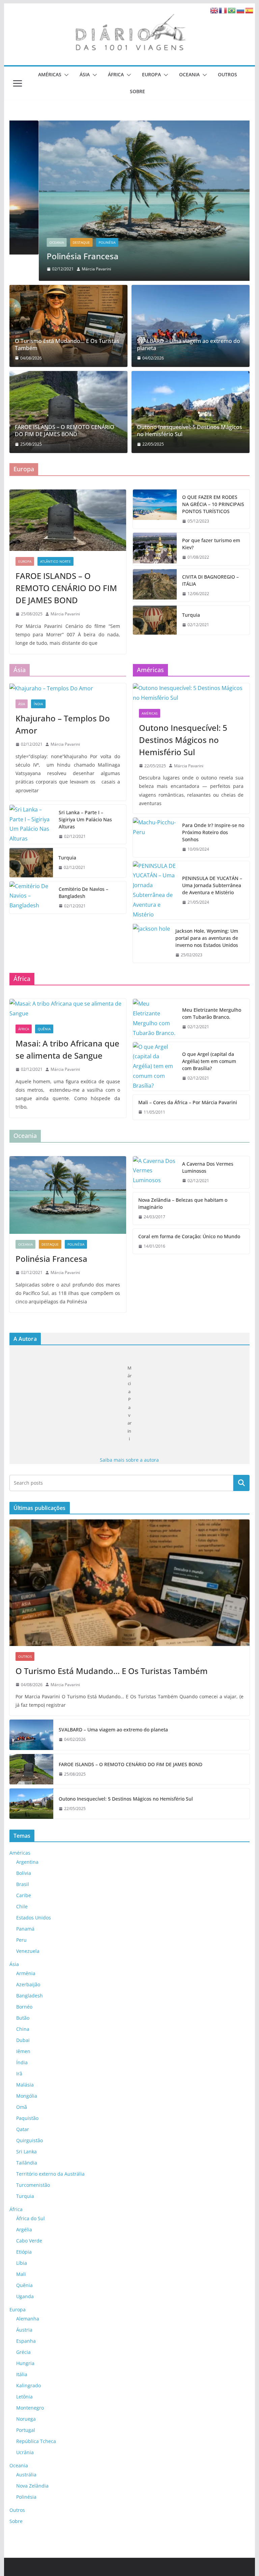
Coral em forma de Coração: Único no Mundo (189, 1236)
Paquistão (27, 2118)
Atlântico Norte (55, 561)
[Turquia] (155, 620)
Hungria (25, 2363)
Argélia (24, 2229)
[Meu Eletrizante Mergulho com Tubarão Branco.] (155, 1018)
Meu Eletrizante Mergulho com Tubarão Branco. (212, 1013)
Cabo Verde (29, 2241)
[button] (65, 75)
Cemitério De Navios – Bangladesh (83, 893)
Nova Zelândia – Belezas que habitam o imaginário (183, 1203)
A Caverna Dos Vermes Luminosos (208, 1167)
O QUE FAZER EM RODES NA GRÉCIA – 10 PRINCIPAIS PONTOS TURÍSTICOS (213, 504)
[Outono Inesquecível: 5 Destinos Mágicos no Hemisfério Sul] (191, 412)
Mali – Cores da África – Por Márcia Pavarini (188, 1102)
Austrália (26, 2475)
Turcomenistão (33, 2185)
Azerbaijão (28, 1984)
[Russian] (241, 10)
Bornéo (24, 2007)
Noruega (26, 2419)
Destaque (52, 242)
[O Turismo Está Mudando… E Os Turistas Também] (68, 326)
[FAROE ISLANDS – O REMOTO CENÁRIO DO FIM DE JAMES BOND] (68, 412)
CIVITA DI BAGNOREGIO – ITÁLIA (210, 580)
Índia (38, 704)
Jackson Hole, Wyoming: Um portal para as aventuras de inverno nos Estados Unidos (207, 938)
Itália (22, 2374)
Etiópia (24, 2252)
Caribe (24, 1895)
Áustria (24, 2330)
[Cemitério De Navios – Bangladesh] (31, 898)
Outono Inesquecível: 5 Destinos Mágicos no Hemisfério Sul (190, 431)
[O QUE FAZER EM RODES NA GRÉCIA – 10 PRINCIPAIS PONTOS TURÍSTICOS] (155, 509)
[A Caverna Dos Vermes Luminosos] (155, 1172)
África (116, 74)
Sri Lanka (26, 2152)
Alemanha (28, 2319)
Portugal (26, 2430)
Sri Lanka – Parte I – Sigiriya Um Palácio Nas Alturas (85, 819)
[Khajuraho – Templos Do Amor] (68, 688)
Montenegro (30, 2408)
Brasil (23, 1884)
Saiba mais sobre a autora (129, 1460)
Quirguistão (30, 2140)
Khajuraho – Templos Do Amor (63, 724)
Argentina (27, 1862)
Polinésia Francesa (53, 256)
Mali (21, 2274)
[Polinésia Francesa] (130, 200)
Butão (23, 2018)
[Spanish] (250, 10)
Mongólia (27, 2096)
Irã (19, 2074)
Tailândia (27, 2163)
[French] (223, 10)
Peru (21, 1940)
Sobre (137, 91)
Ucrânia (25, 2452)
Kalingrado (28, 2385)
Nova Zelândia (32, 2486)
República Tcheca (36, 2441)
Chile (22, 1906)
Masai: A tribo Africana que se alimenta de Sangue (67, 1049)
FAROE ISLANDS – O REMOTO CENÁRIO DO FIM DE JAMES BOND (65, 431)
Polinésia (78, 242)
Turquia (191, 615)
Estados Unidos (34, 1918)
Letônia (24, 2397)
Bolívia (24, 1873)
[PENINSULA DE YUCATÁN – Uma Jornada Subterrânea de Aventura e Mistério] (155, 890)
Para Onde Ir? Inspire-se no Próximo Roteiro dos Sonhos (213, 832)
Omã (22, 2107)
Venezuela (28, 1951)
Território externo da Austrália (50, 2174)
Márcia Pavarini (67, 269)
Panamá (25, 1929)
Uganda (25, 2296)
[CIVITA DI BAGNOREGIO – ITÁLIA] (155, 585)
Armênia (26, 1973)
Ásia (85, 74)
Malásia (25, 2085)
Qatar (23, 2129)
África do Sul (31, 2218)
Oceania (189, 74)
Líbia (22, 2263)
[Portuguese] (232, 10)
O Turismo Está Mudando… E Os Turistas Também (67, 345)
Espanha (26, 2341)
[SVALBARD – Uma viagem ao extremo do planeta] (191, 326)
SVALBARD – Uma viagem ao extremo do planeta (189, 345)
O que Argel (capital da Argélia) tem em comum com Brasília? (209, 1061)
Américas (50, 74)
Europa (151, 74)
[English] (214, 10)
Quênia (44, 1029)
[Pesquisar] (241, 1483)
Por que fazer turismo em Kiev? (211, 544)
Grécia (23, 2352)
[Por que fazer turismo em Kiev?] (155, 549)
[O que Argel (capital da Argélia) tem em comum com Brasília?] (155, 1066)
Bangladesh (30, 1996)
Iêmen (23, 2051)
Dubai (23, 2040)
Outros (227, 74)
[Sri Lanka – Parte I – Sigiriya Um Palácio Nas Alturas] (31, 825)
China (23, 2029)
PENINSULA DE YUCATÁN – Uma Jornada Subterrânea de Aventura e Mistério (212, 885)
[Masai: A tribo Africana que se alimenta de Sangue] (68, 1009)
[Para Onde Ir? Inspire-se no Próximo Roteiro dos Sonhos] (155, 837)
